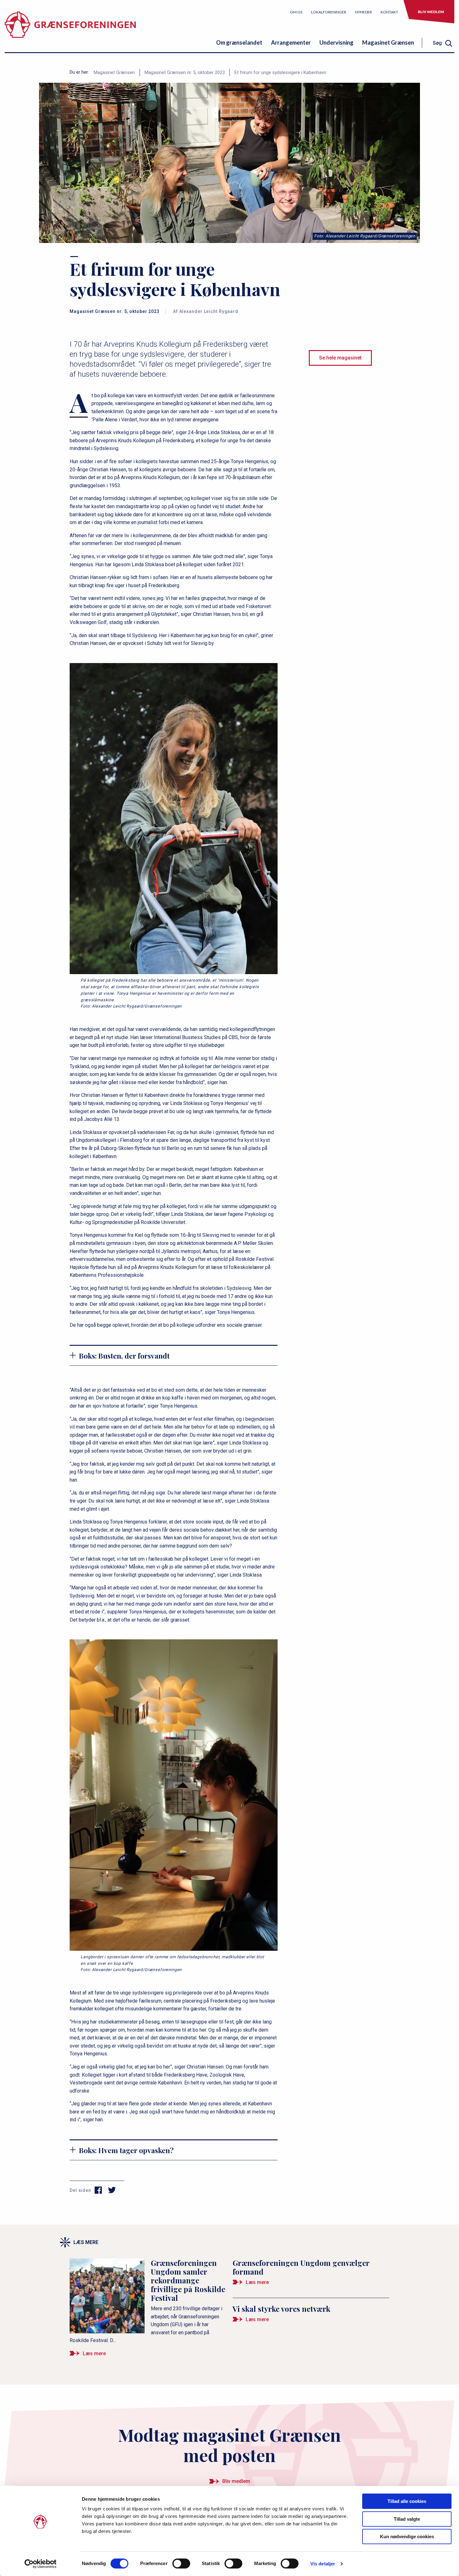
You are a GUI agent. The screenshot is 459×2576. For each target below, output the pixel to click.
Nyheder (363, 12)
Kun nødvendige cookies (407, 2536)
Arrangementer (291, 42)
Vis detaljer (323, 2564)
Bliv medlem (431, 12)
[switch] (181, 2564)
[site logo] (70, 30)
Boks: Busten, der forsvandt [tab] (124, 1356)
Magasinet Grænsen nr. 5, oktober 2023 (185, 72)
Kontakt (389, 12)
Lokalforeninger (329, 12)
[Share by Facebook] (99, 2190)
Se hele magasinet (340, 358)
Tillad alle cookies (407, 2501)
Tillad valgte (407, 2519)
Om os (296, 12)
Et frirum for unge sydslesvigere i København (280, 72)
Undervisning (336, 42)
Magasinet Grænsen (388, 42)
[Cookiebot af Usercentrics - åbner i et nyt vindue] (40, 2564)
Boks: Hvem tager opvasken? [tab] (126, 2150)
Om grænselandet (239, 42)
